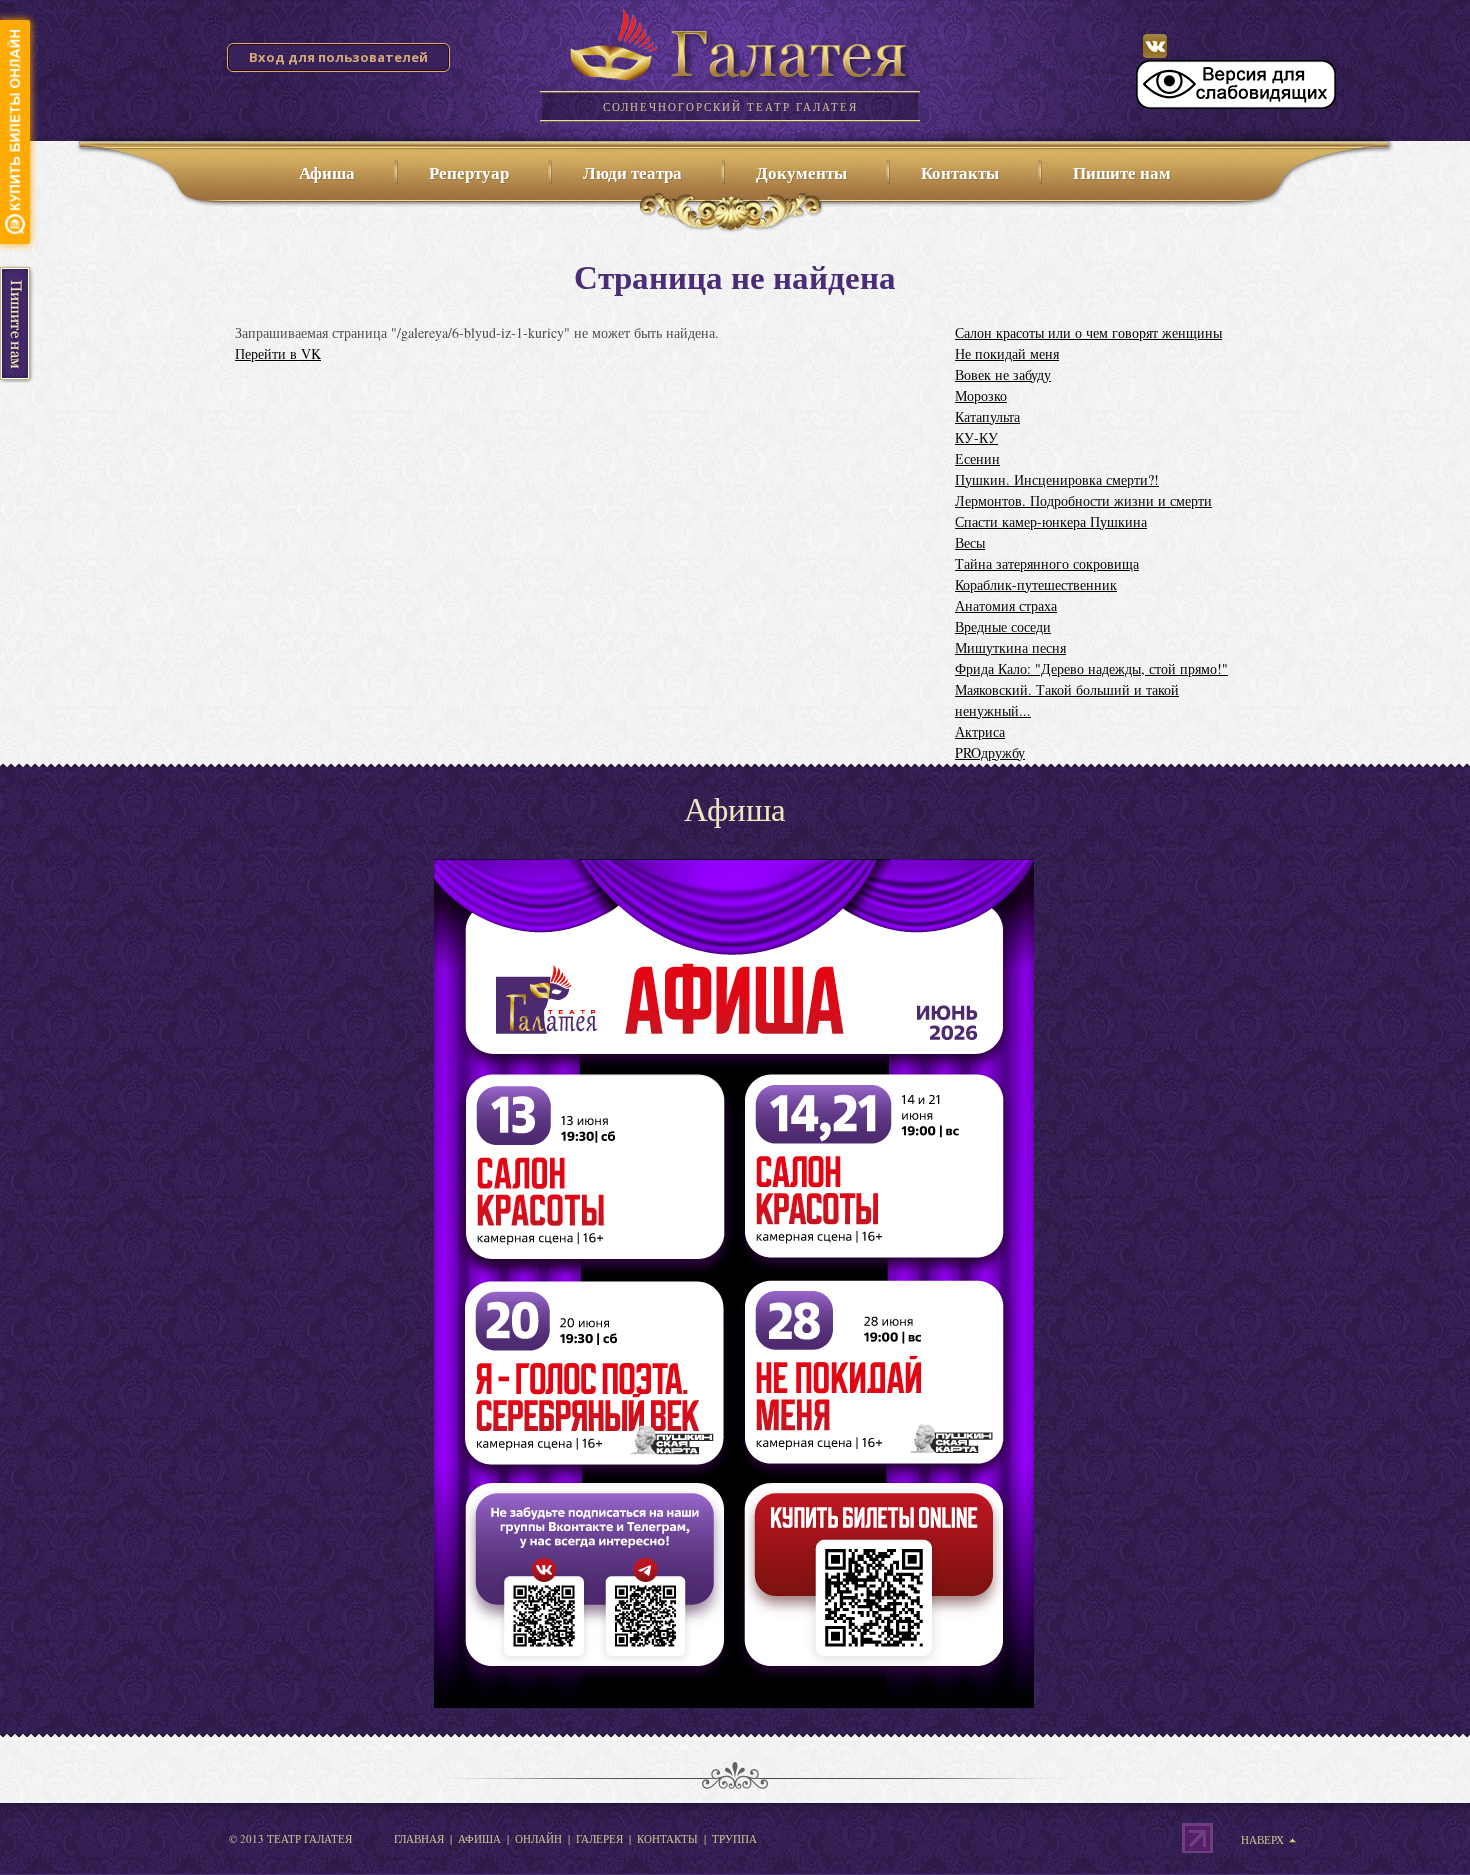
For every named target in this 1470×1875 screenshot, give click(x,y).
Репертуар (469, 172)
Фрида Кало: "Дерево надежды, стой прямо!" (1091, 668)
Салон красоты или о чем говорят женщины (1088, 332)
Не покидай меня (1007, 353)
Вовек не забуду (1003, 374)
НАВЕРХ (1262, 1840)
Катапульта (987, 416)
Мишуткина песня (1010, 647)
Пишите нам (1122, 172)
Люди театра (632, 172)
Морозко (981, 395)
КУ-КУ (976, 437)
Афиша (327, 172)
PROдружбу (990, 752)
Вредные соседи (1003, 626)
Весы (970, 542)
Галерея (599, 1838)
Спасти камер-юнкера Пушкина (1051, 521)
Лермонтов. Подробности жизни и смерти (1083, 500)
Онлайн (538, 1838)
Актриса (980, 731)
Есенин (977, 458)
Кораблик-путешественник (1036, 584)
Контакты (960, 172)
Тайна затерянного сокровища (1047, 563)
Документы (801, 172)
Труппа (734, 1838)
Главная (419, 1838)
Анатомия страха (1006, 605)
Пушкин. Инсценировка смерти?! (1057, 479)
